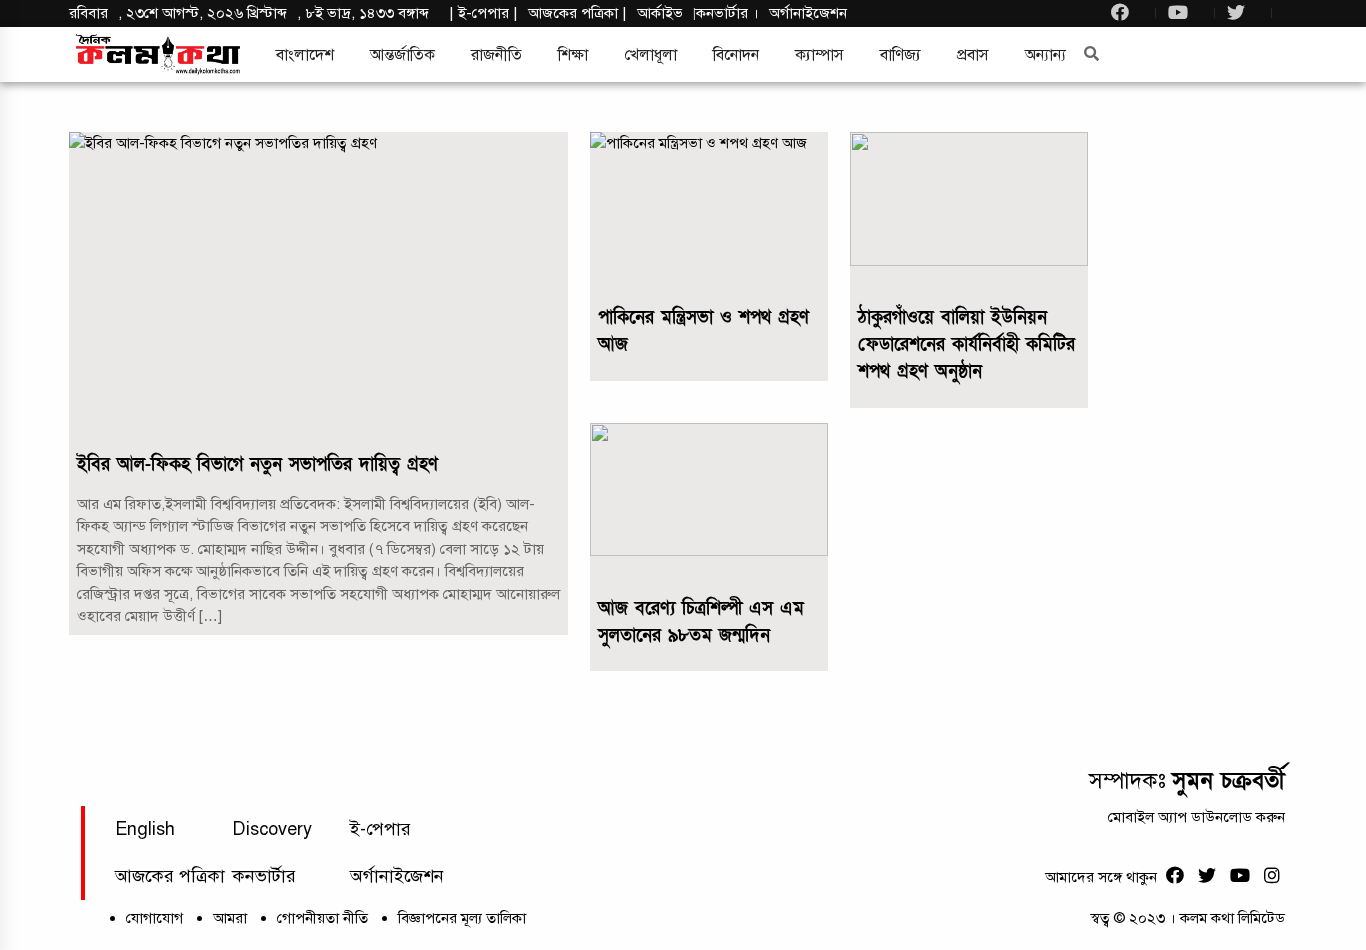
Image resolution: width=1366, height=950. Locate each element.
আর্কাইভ (660, 13)
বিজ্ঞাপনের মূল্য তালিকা (462, 918)
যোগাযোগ (154, 918)
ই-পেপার (483, 13)
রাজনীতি (496, 55)
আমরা (230, 918)
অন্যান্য (1045, 55)
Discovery (272, 829)
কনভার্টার (724, 13)
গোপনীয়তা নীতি (322, 918)
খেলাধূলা (650, 55)
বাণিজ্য (900, 55)
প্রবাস (973, 55)
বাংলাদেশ (305, 55)
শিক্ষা (573, 55)
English (145, 829)
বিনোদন (736, 55)
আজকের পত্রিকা (170, 876)
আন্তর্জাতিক (402, 55)
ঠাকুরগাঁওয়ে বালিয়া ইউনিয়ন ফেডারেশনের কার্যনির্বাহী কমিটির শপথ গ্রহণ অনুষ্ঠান (966, 344)
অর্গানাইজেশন (808, 13)
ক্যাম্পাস (819, 55)
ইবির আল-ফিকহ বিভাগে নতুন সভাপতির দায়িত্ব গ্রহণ (257, 464)
